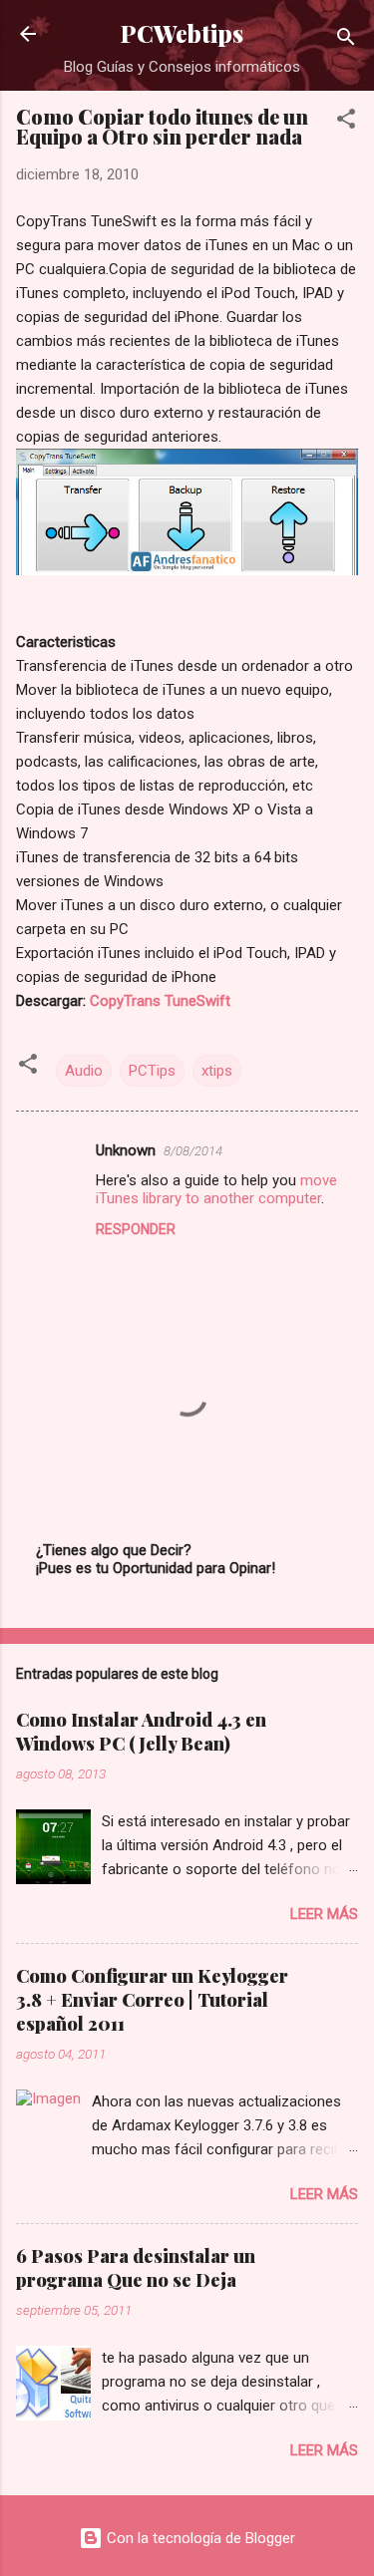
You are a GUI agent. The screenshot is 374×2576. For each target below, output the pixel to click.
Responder (136, 1229)
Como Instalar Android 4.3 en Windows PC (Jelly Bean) (141, 1732)
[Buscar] (346, 40)
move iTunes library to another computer (216, 1189)
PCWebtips (182, 33)
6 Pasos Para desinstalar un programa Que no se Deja (136, 2268)
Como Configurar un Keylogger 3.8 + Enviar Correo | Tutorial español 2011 (152, 2000)
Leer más (324, 1914)
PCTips (152, 1071)
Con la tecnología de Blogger (199, 2538)
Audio (84, 1071)
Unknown (126, 1150)
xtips (217, 1071)
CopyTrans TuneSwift (160, 1001)
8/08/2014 (193, 1151)
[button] (346, 122)
